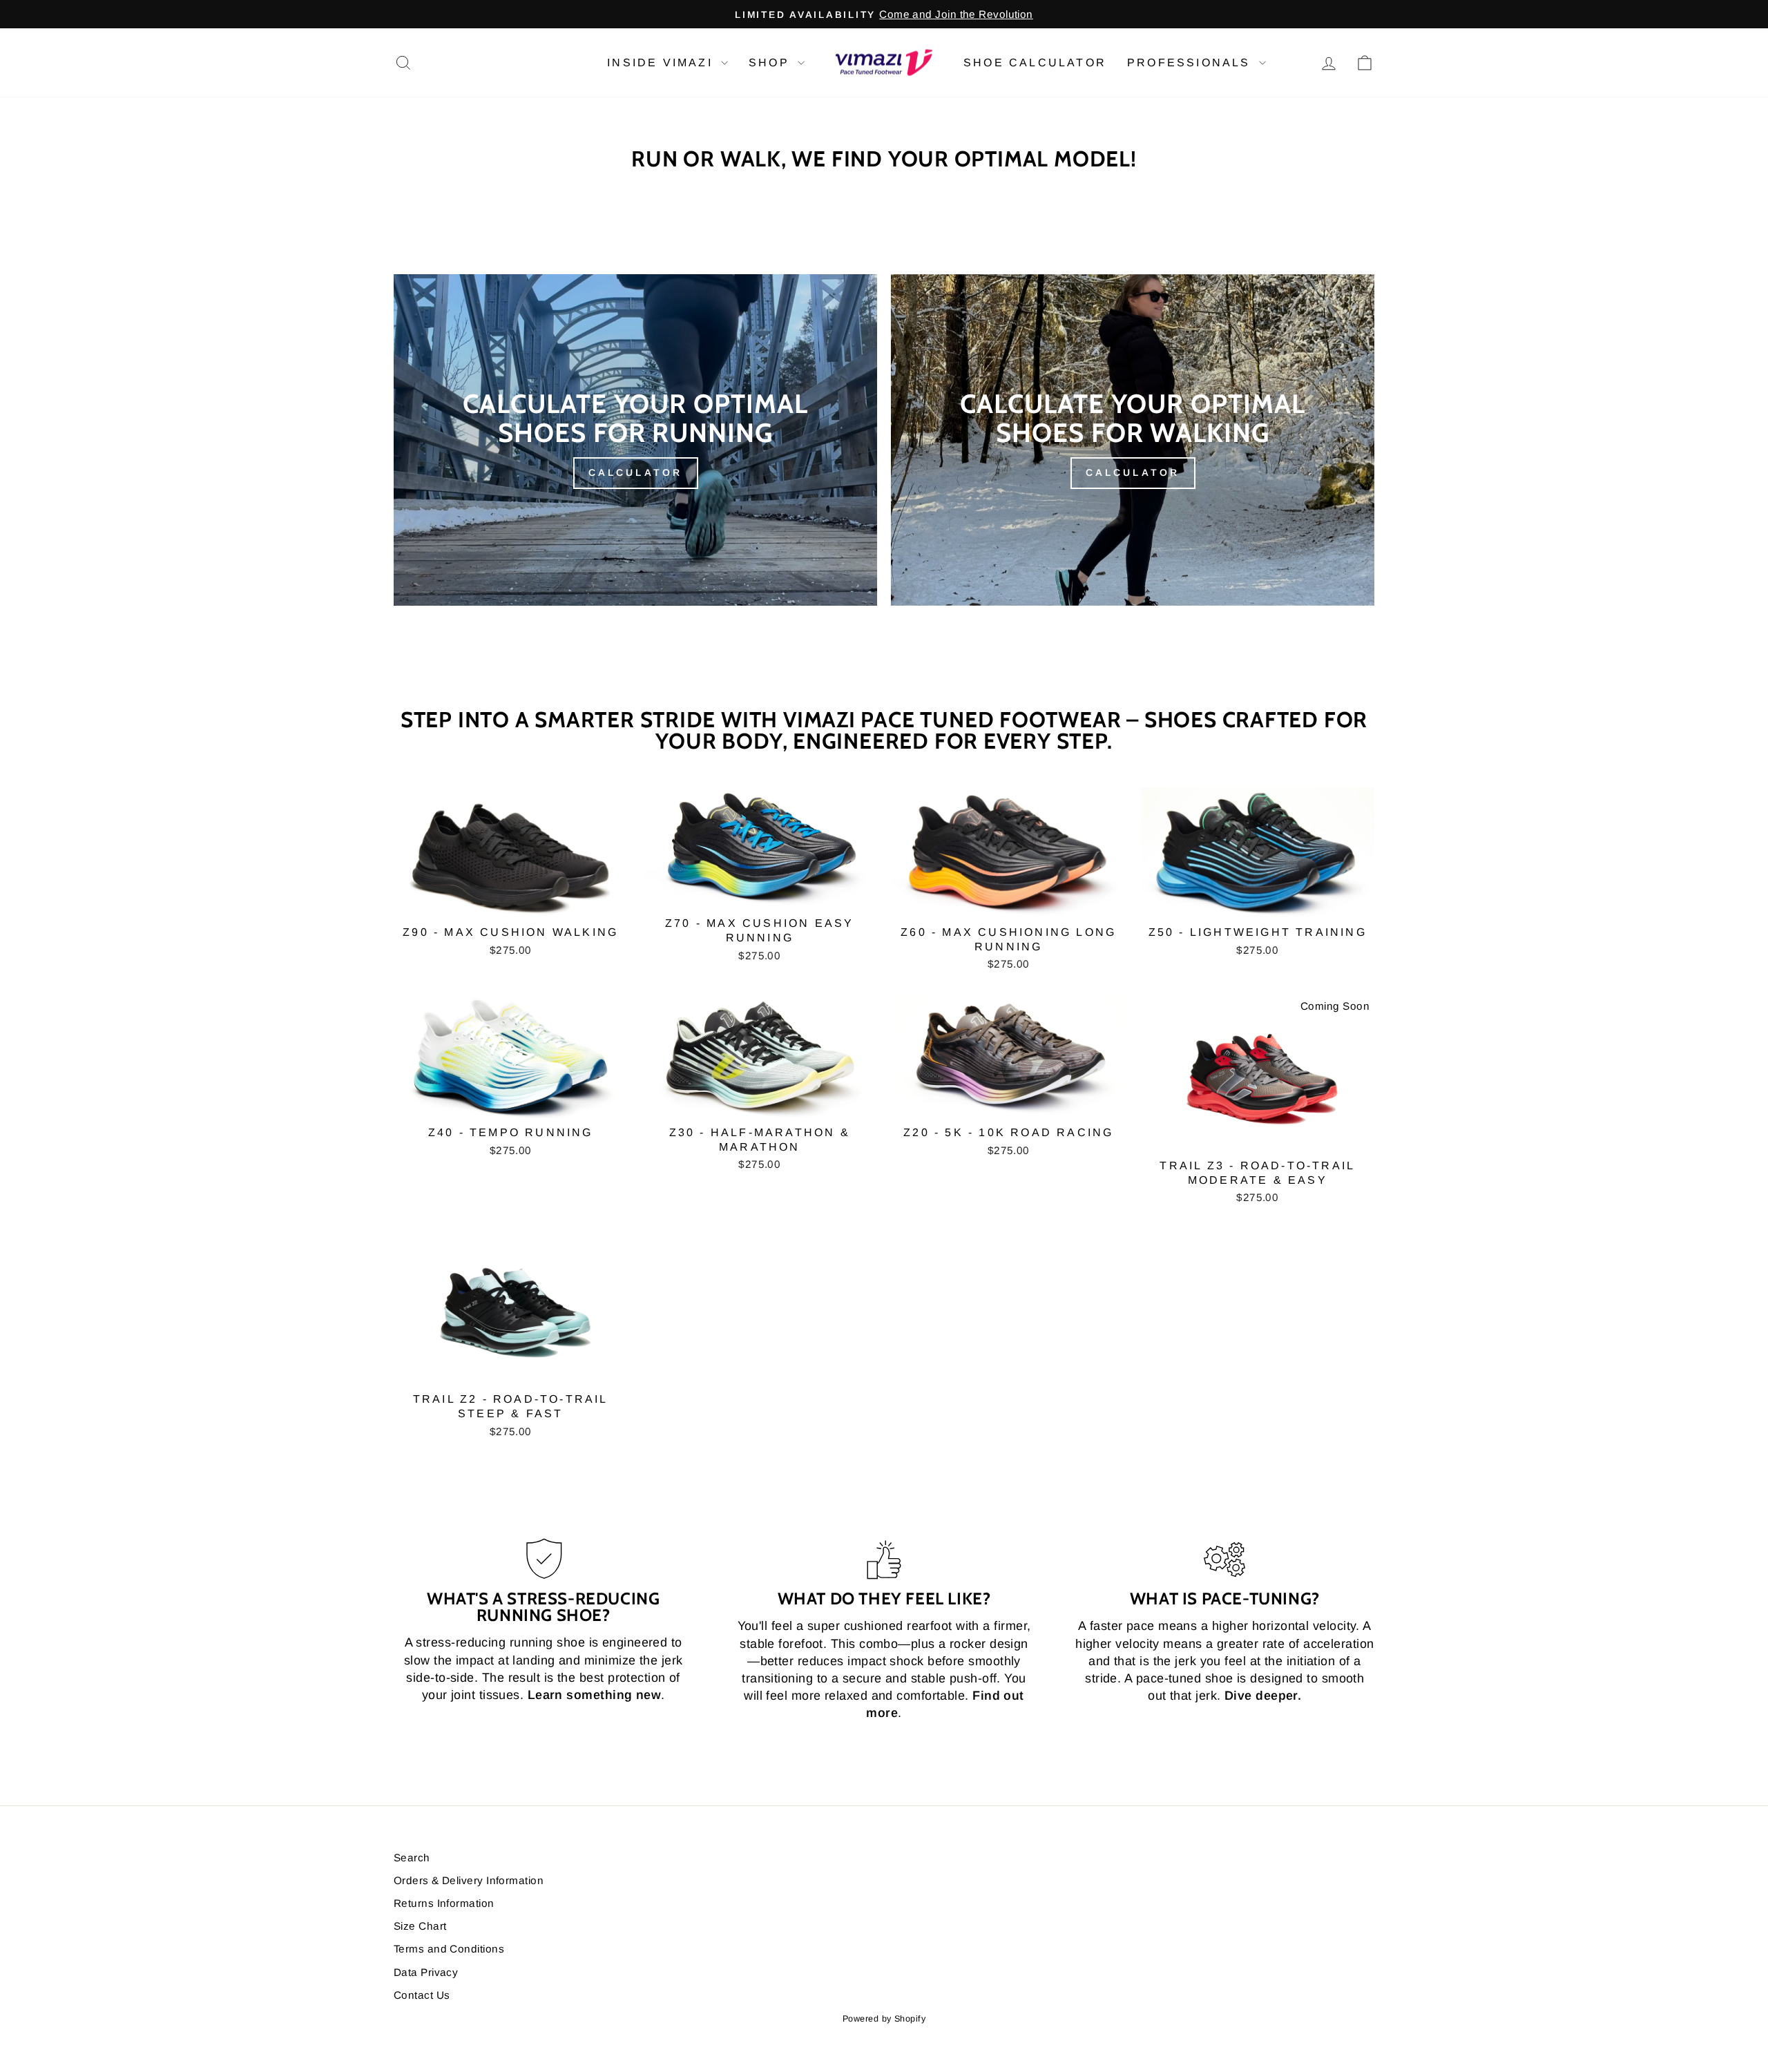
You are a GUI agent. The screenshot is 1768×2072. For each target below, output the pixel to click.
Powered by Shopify (884, 2019)
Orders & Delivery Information (469, 1880)
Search (412, 1858)
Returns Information (444, 1903)
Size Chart (420, 1926)
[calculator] (1133, 440)
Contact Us (422, 1995)
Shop (771, 63)
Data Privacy (426, 1972)
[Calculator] (635, 440)
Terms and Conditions (449, 1949)
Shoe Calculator (1035, 63)
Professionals (1191, 63)
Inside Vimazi (662, 63)
